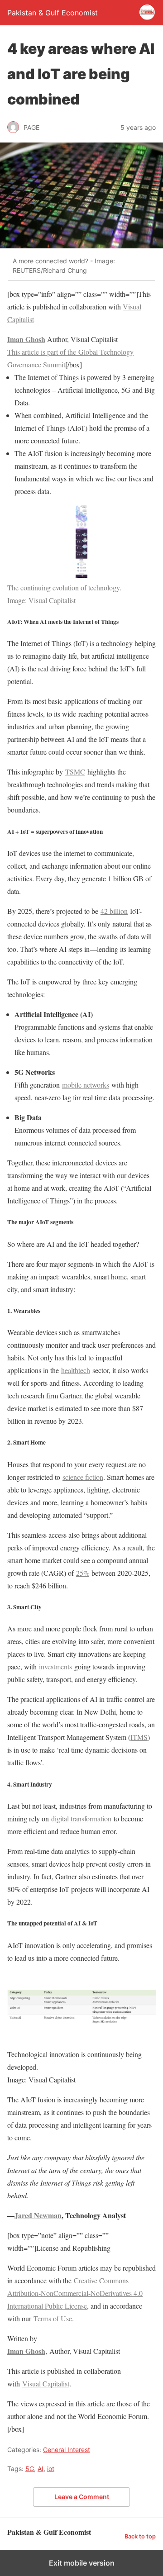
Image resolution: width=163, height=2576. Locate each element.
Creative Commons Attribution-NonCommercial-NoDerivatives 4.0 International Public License (75, 2293)
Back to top (140, 2536)
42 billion (114, 911)
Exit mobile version (82, 2563)
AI (41, 2469)
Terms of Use (53, 2318)
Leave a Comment (82, 2497)
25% (83, 1573)
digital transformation (81, 1818)
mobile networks (86, 1085)
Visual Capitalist (46, 2384)
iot (51, 2469)
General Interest (67, 2450)
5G (30, 2469)
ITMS (139, 1737)
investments (55, 1666)
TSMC (75, 772)
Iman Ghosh (26, 339)
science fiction (83, 1477)
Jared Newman (38, 2215)
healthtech (76, 1370)
